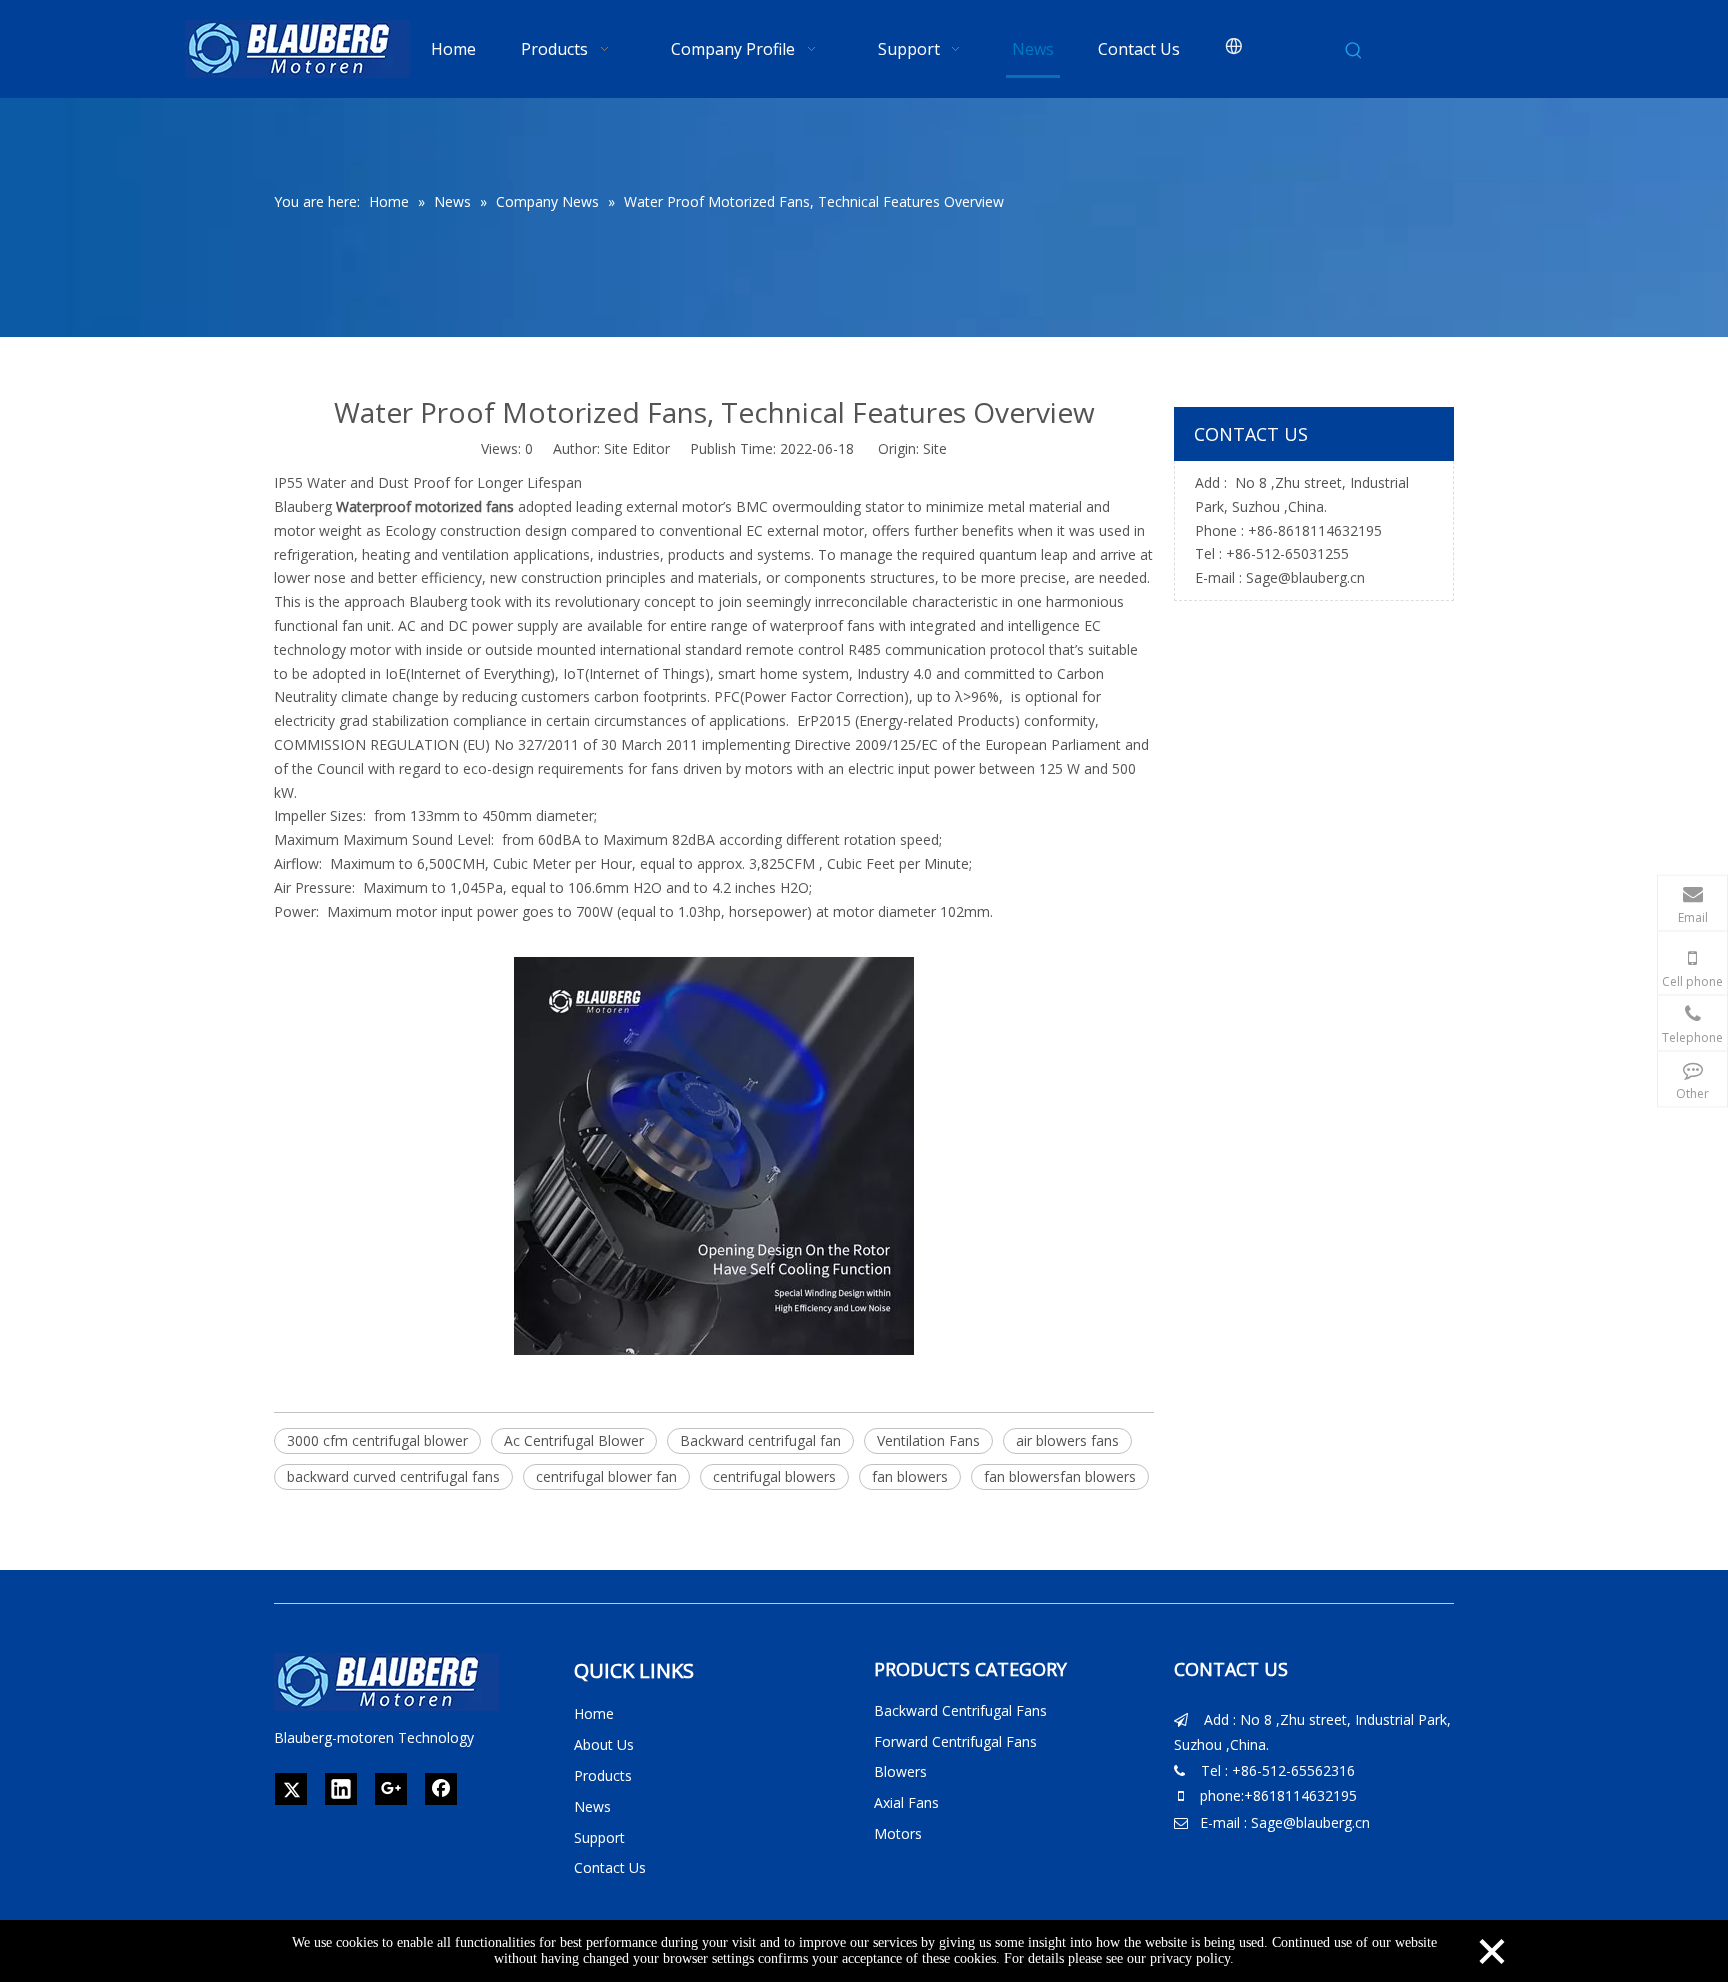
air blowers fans (1067, 1440)
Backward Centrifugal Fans (960, 1710)
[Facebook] (441, 1789)
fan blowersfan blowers (1060, 1476)
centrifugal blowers (774, 1476)
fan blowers (910, 1476)
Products (603, 1775)
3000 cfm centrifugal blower (377, 1440)
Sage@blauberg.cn (1305, 577)
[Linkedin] (341, 1789)
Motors (898, 1833)
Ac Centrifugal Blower (574, 1440)
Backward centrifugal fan (760, 1440)
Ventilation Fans (928, 1440)
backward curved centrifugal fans (393, 1476)
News (592, 1806)
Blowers (900, 1771)
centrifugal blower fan (606, 1476)
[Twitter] (291, 1789)
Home (594, 1713)
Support (599, 1837)
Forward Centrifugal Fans (955, 1741)
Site (935, 448)
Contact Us (610, 1867)
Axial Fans (906, 1802)
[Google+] (391, 1789)
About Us (604, 1744)
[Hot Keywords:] (1354, 51)
